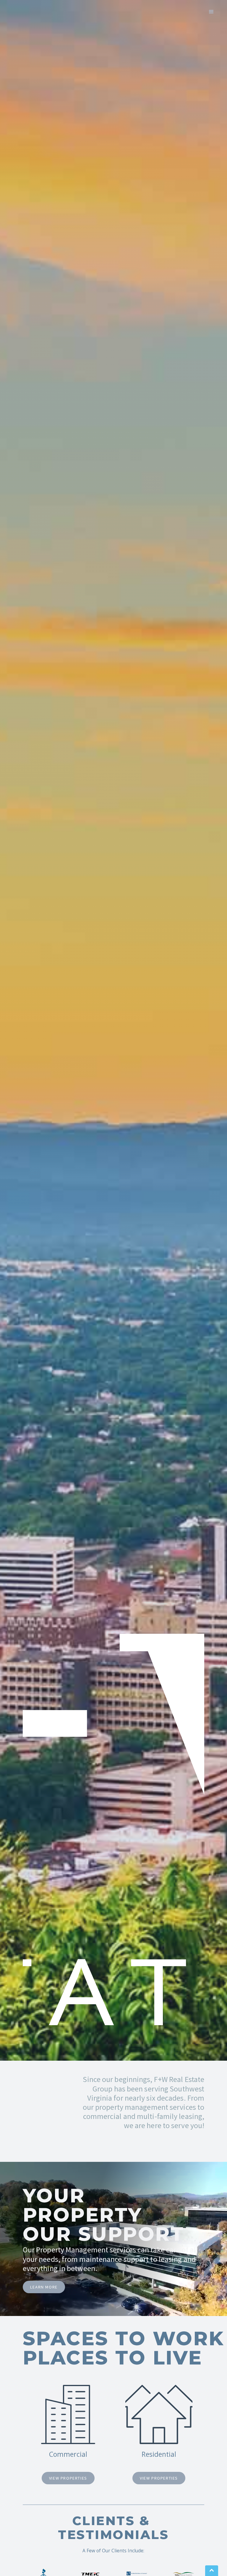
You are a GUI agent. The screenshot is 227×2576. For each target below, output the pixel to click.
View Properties (68, 2478)
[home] (33, 12)
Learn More (44, 2287)
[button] (211, 11)
